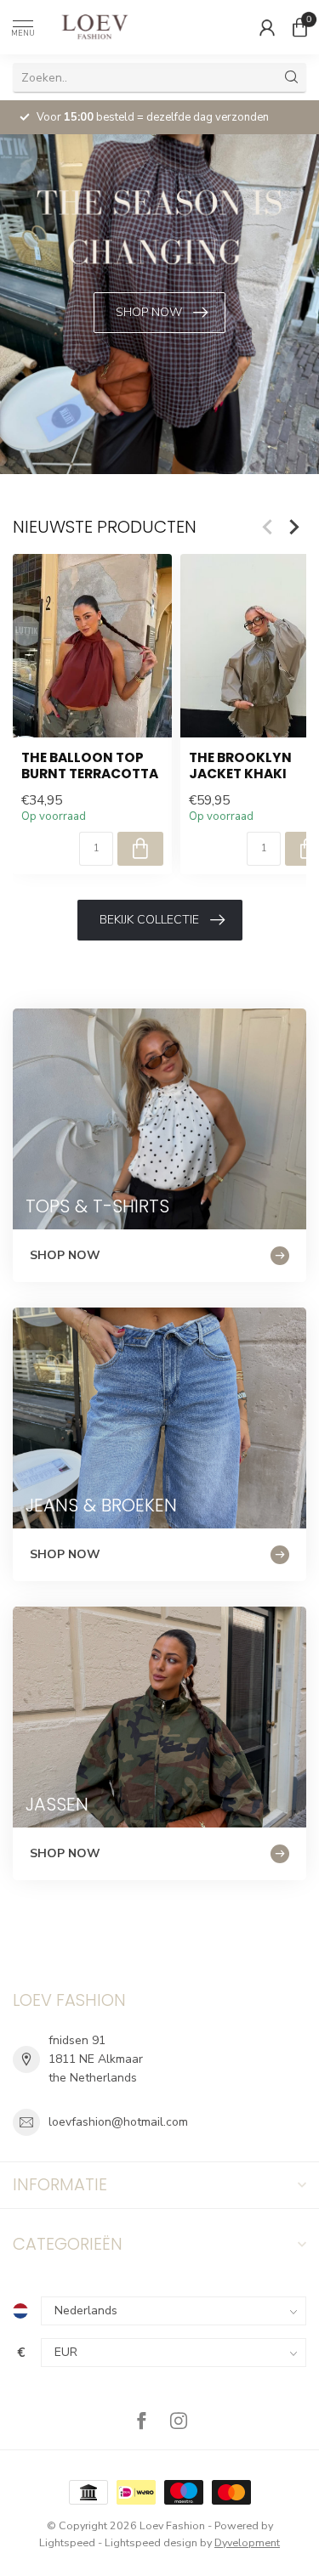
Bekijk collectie (149, 920)
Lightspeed (67, 2542)
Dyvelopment (247, 2542)
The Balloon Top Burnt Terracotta (90, 766)
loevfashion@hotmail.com (118, 2122)
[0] (299, 27)
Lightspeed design (151, 2542)
